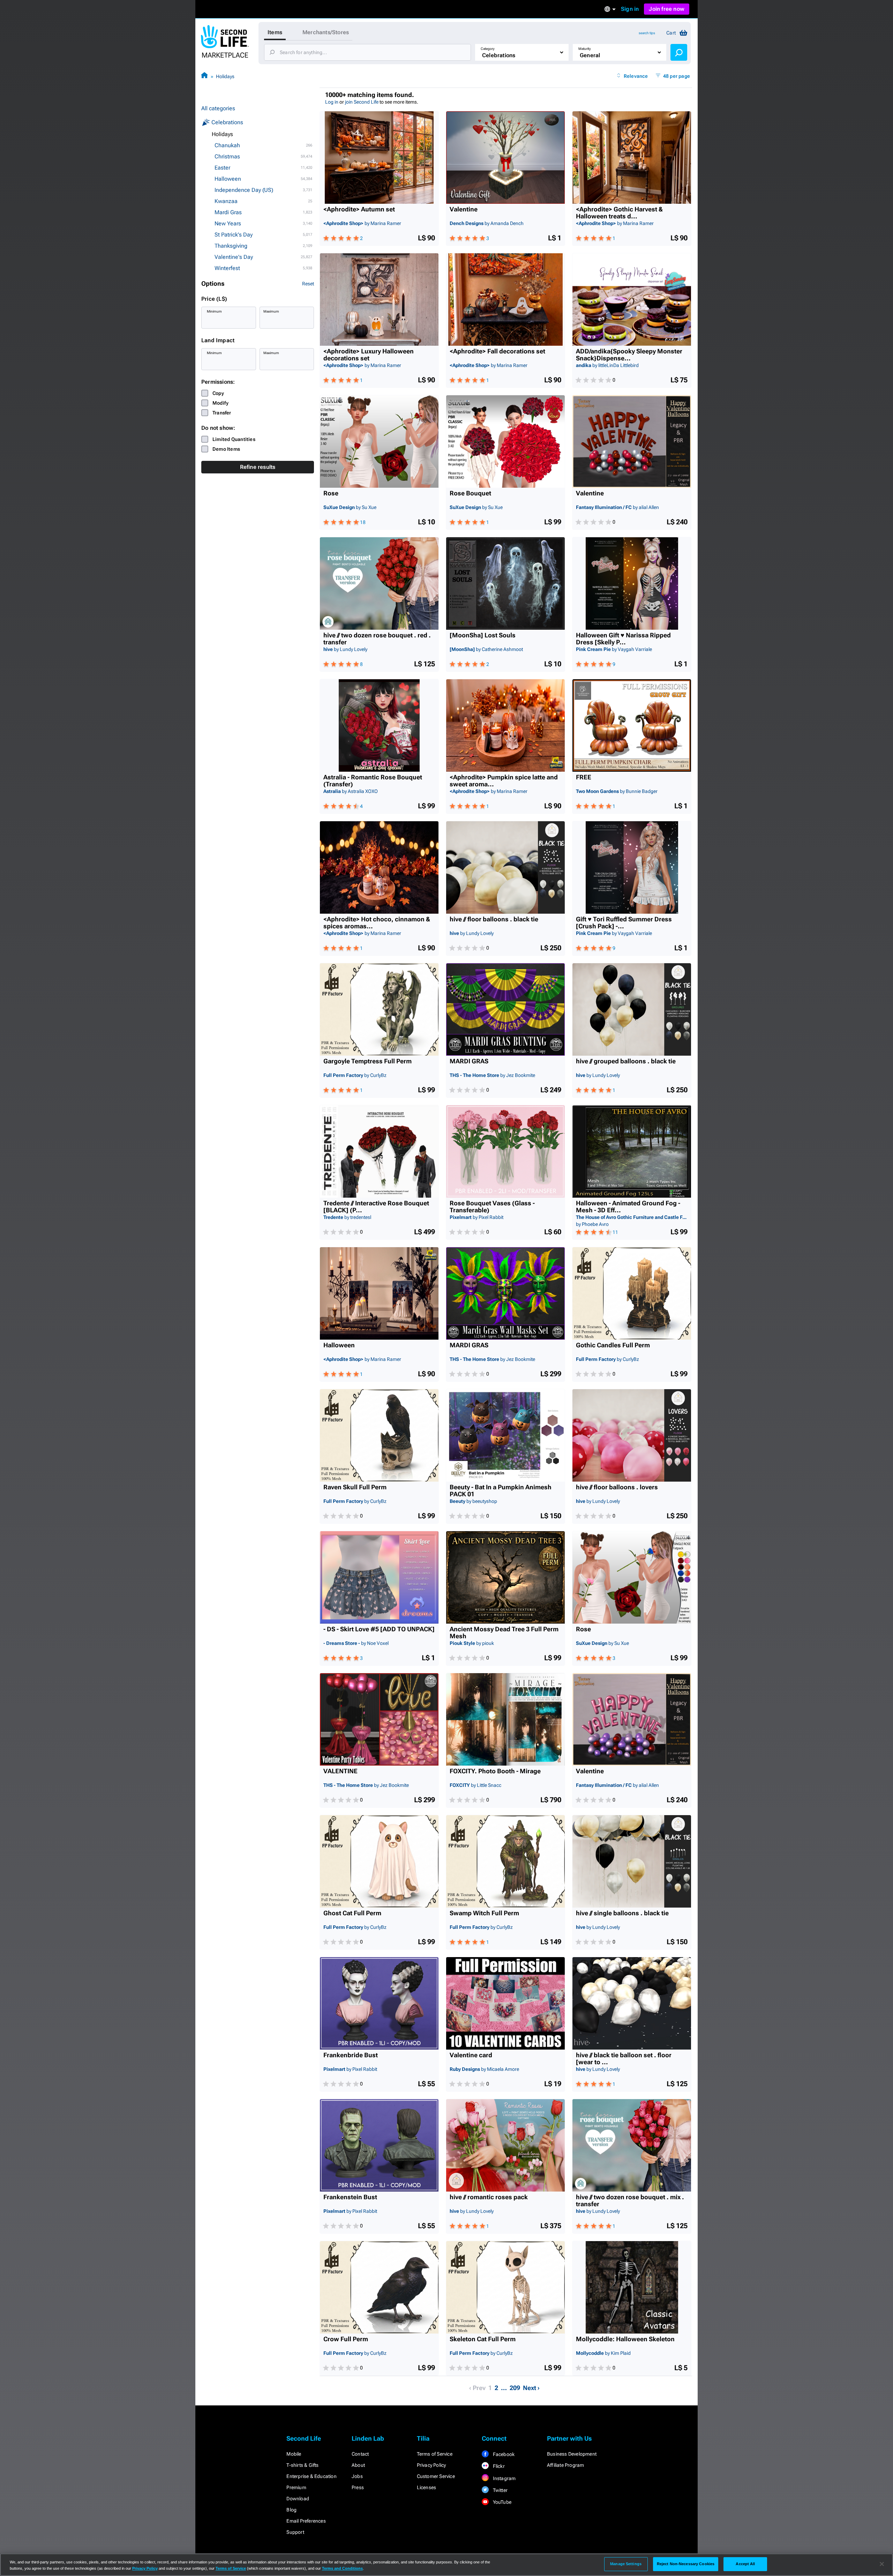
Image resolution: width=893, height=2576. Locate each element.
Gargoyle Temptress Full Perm (367, 1061)
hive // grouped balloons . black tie (626, 1061)
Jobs (357, 2476)
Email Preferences (306, 2521)
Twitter (500, 2490)
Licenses (427, 2487)
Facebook (503, 2454)
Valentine (464, 209)
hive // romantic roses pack (489, 2197)
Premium (296, 2487)
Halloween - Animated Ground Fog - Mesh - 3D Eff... (628, 1207)
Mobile (294, 2454)
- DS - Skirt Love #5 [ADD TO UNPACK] (379, 1629)
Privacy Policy (432, 2465)
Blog (291, 2510)
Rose (331, 493)
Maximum (271, 311)
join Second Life (362, 102)
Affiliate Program (565, 2465)
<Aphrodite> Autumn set (359, 209)
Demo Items (226, 449)
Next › (531, 2388)
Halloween (339, 1345)
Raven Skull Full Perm (355, 1487)
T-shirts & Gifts (302, 2465)
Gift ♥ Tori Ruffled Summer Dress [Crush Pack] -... (624, 923)
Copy (218, 393)
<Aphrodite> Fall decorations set (497, 351)
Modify (220, 403)
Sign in (630, 9)
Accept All (745, 2564)
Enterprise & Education (311, 2476)
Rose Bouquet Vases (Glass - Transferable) (492, 1207)
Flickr (498, 2466)
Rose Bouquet (470, 493)
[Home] (204, 76)
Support (295, 2532)
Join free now (667, 9)
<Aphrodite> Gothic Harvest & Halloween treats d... (619, 213)
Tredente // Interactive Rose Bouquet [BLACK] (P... (376, 1207)
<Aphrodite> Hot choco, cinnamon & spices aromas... (377, 923)
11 (615, 1232)
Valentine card (471, 2055)
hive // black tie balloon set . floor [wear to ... (624, 2059)
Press (358, 2487)
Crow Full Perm (346, 2339)
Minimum (214, 311)
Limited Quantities (234, 439)
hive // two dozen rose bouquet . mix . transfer (630, 2201)
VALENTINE (340, 1771)
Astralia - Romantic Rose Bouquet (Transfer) (373, 781)
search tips (647, 33)
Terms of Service (435, 2454)
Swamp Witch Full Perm (484, 1913)
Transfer (222, 413)
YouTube (501, 2502)
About (358, 2465)
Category (488, 49)
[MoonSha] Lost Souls (483, 635)
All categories (218, 108)
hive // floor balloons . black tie (494, 919)
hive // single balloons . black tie (622, 1913)
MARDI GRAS (469, 1061)
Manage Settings (626, 2564)
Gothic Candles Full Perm (613, 1345)
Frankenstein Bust (350, 2197)
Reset (308, 284)
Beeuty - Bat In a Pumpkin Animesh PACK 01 (501, 1491)
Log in (332, 102)
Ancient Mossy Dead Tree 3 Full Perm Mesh (504, 1633)
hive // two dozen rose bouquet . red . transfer (377, 639)
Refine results (258, 467)
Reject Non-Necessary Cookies (686, 2564)
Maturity (585, 49)
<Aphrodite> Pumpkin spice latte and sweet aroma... (504, 781)
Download (298, 2499)
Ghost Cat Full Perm (352, 1913)
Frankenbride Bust (351, 2055)
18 (363, 522)
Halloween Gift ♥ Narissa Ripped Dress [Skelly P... (623, 639)
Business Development (572, 2454)
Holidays (225, 76)
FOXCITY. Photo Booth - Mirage (495, 1771)
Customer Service (436, 2476)
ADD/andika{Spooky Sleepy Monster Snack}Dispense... (629, 355)
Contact (360, 2454)
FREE (584, 777)
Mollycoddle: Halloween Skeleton (625, 2339)
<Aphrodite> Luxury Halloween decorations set (369, 355)
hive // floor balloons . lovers (617, 1487)
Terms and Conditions (342, 2568)
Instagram (504, 2478)
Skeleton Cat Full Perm (483, 2339)
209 (515, 2388)
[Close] (882, 2564)
